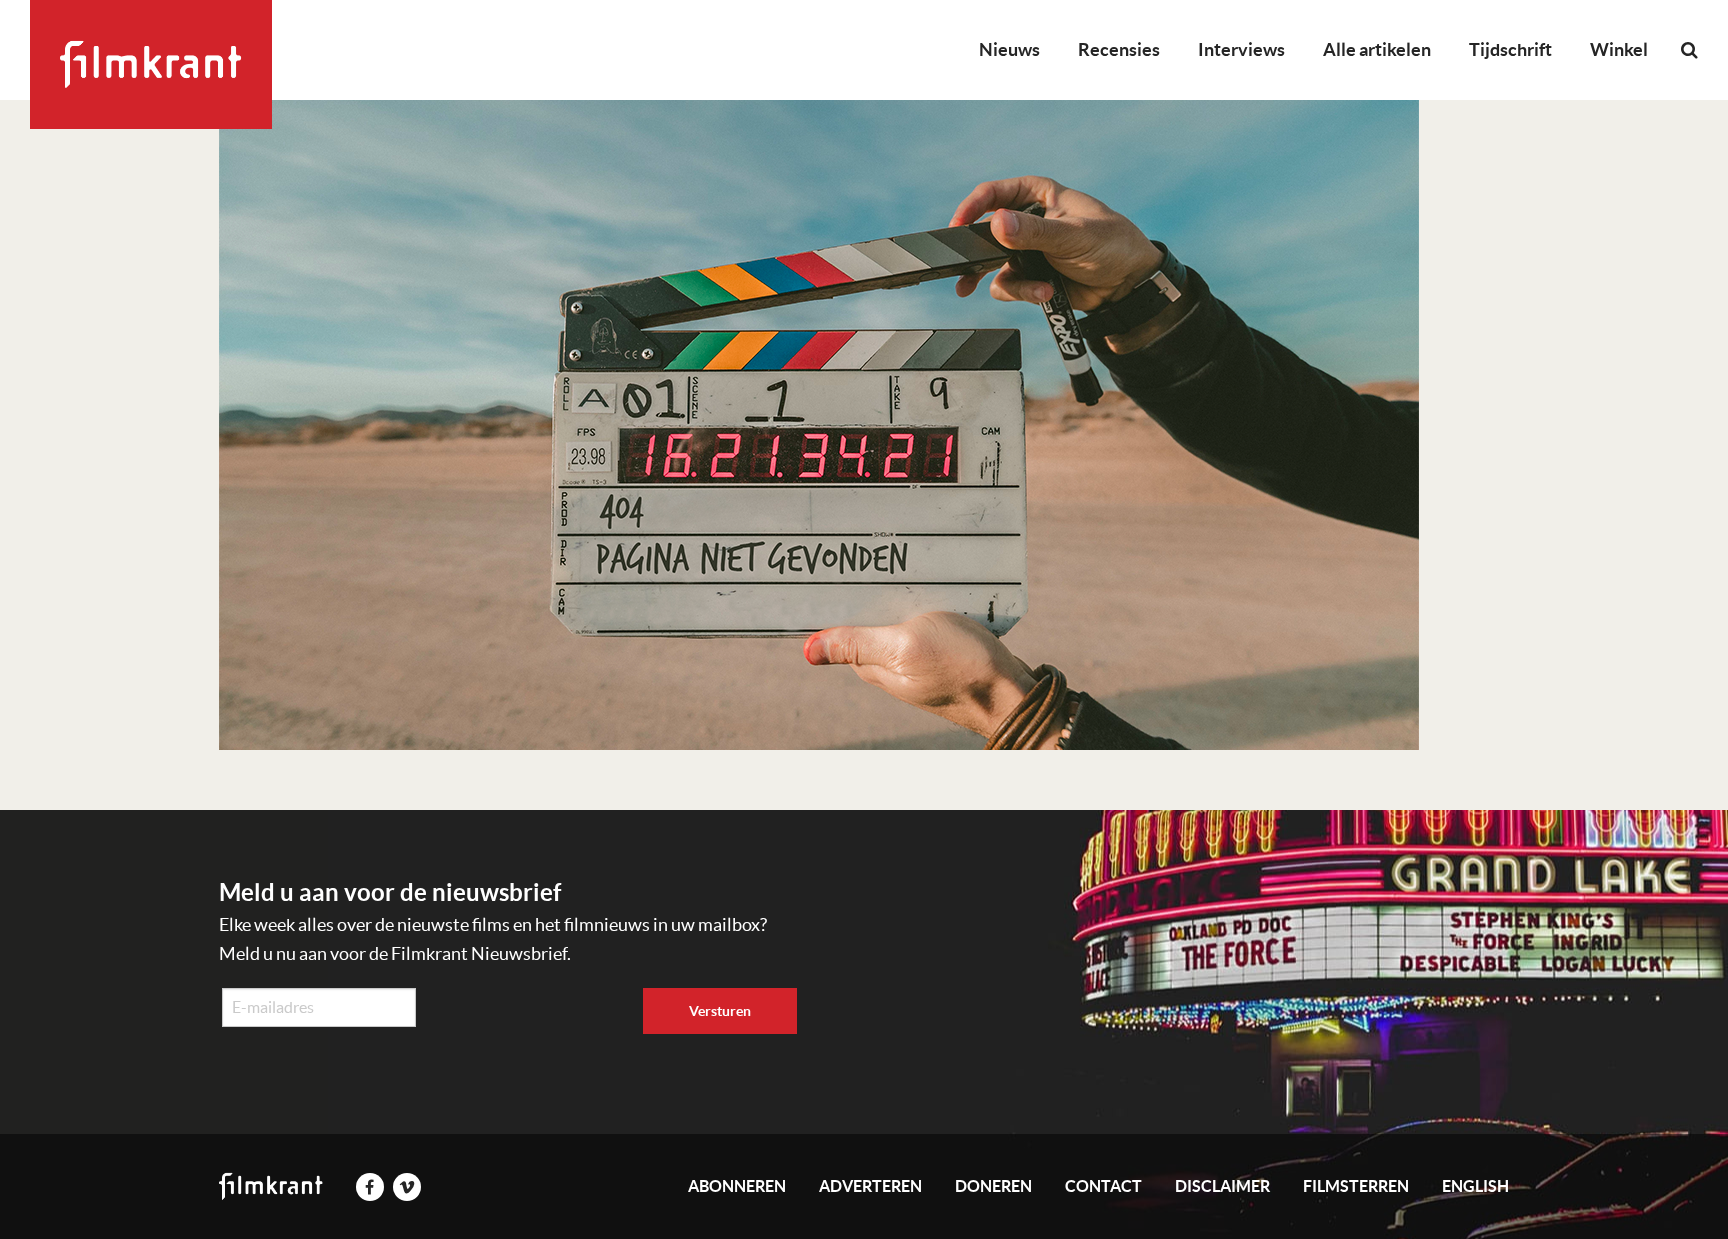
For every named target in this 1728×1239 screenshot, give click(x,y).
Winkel (1619, 49)
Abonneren (737, 1186)
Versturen (720, 1011)
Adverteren (870, 1186)
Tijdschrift (1510, 49)
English (1475, 1186)
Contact (1103, 1186)
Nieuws (1009, 49)
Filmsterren (1356, 1186)
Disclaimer (1222, 1186)
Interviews (1241, 49)
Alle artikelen (1377, 49)
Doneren (993, 1186)
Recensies (1119, 49)
